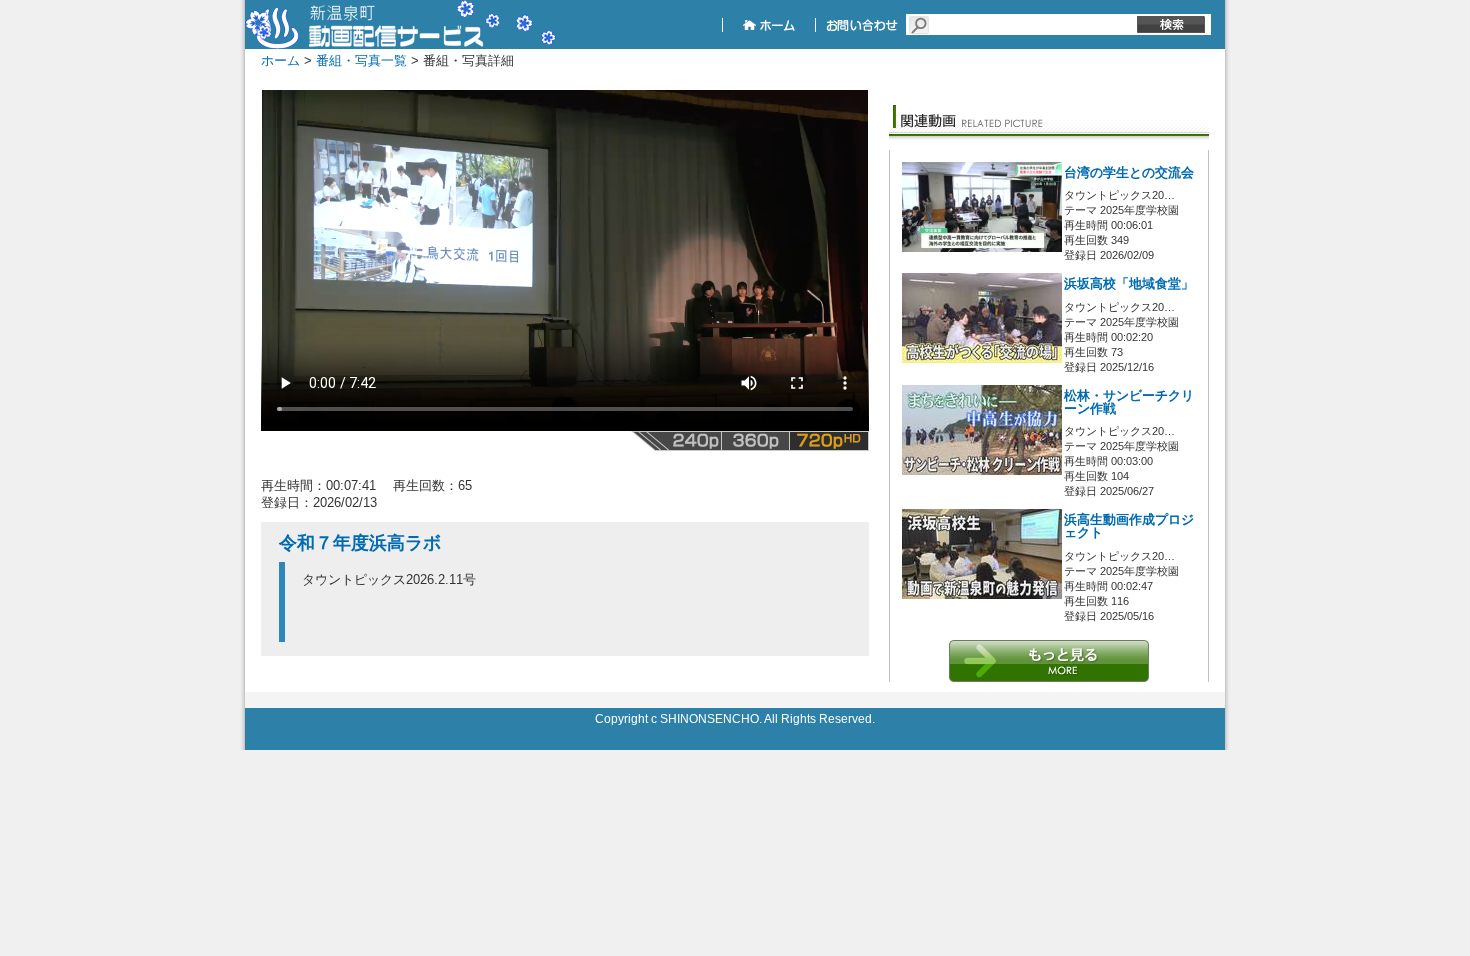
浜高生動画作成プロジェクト (1129, 526)
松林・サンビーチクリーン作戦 (1129, 402)
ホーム (280, 60)
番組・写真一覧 (361, 60)
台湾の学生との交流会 (1129, 173)
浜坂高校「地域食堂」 (1129, 284)
